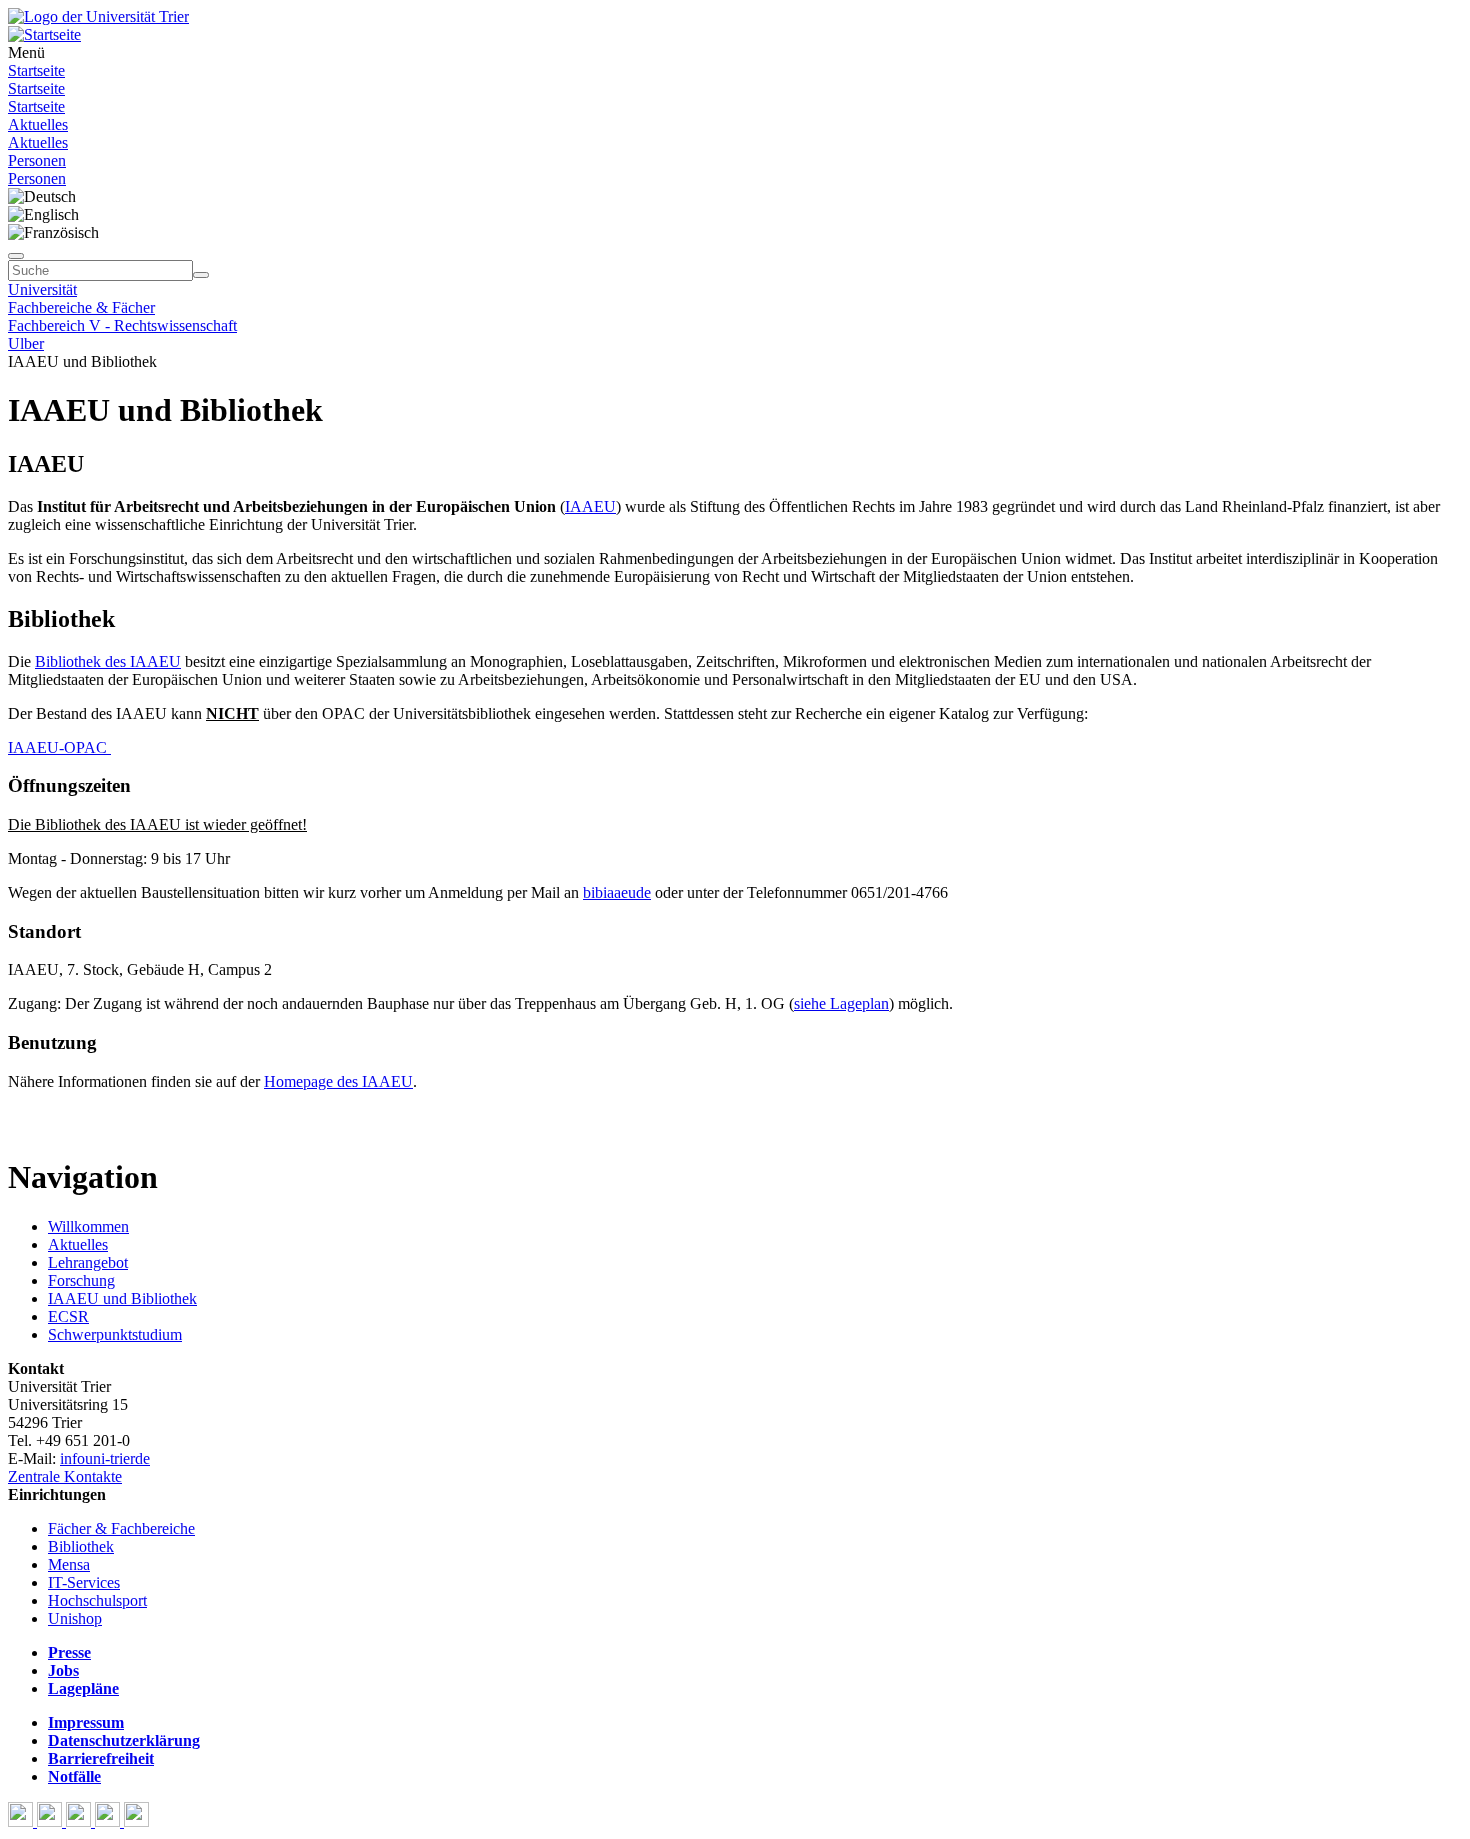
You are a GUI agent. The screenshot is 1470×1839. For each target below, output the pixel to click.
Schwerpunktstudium (115, 1334)
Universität (42, 289)
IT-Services (84, 1582)
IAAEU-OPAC (57, 747)
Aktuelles (38, 124)
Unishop (75, 1618)
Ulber (26, 343)
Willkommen (88, 1226)
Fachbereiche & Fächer (81, 307)
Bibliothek (81, 1546)
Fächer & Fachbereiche (121, 1528)
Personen (37, 160)
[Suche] (16, 256)
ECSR (68, 1316)
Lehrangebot (88, 1262)
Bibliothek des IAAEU (108, 661)
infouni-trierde (105, 1458)
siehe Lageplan (841, 1003)
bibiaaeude (617, 892)
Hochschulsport (97, 1600)
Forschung (81, 1280)
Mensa (69, 1564)
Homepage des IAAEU (338, 1081)
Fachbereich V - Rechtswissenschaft (122, 325)
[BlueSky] (51, 1821)
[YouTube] (80, 1821)
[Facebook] (22, 1821)
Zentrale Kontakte (65, 1476)
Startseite (36, 70)
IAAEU (590, 506)
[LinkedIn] (136, 1821)
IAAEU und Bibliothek (122, 1298)
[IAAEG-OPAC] (109, 747)
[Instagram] (109, 1821)
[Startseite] (98, 16)
